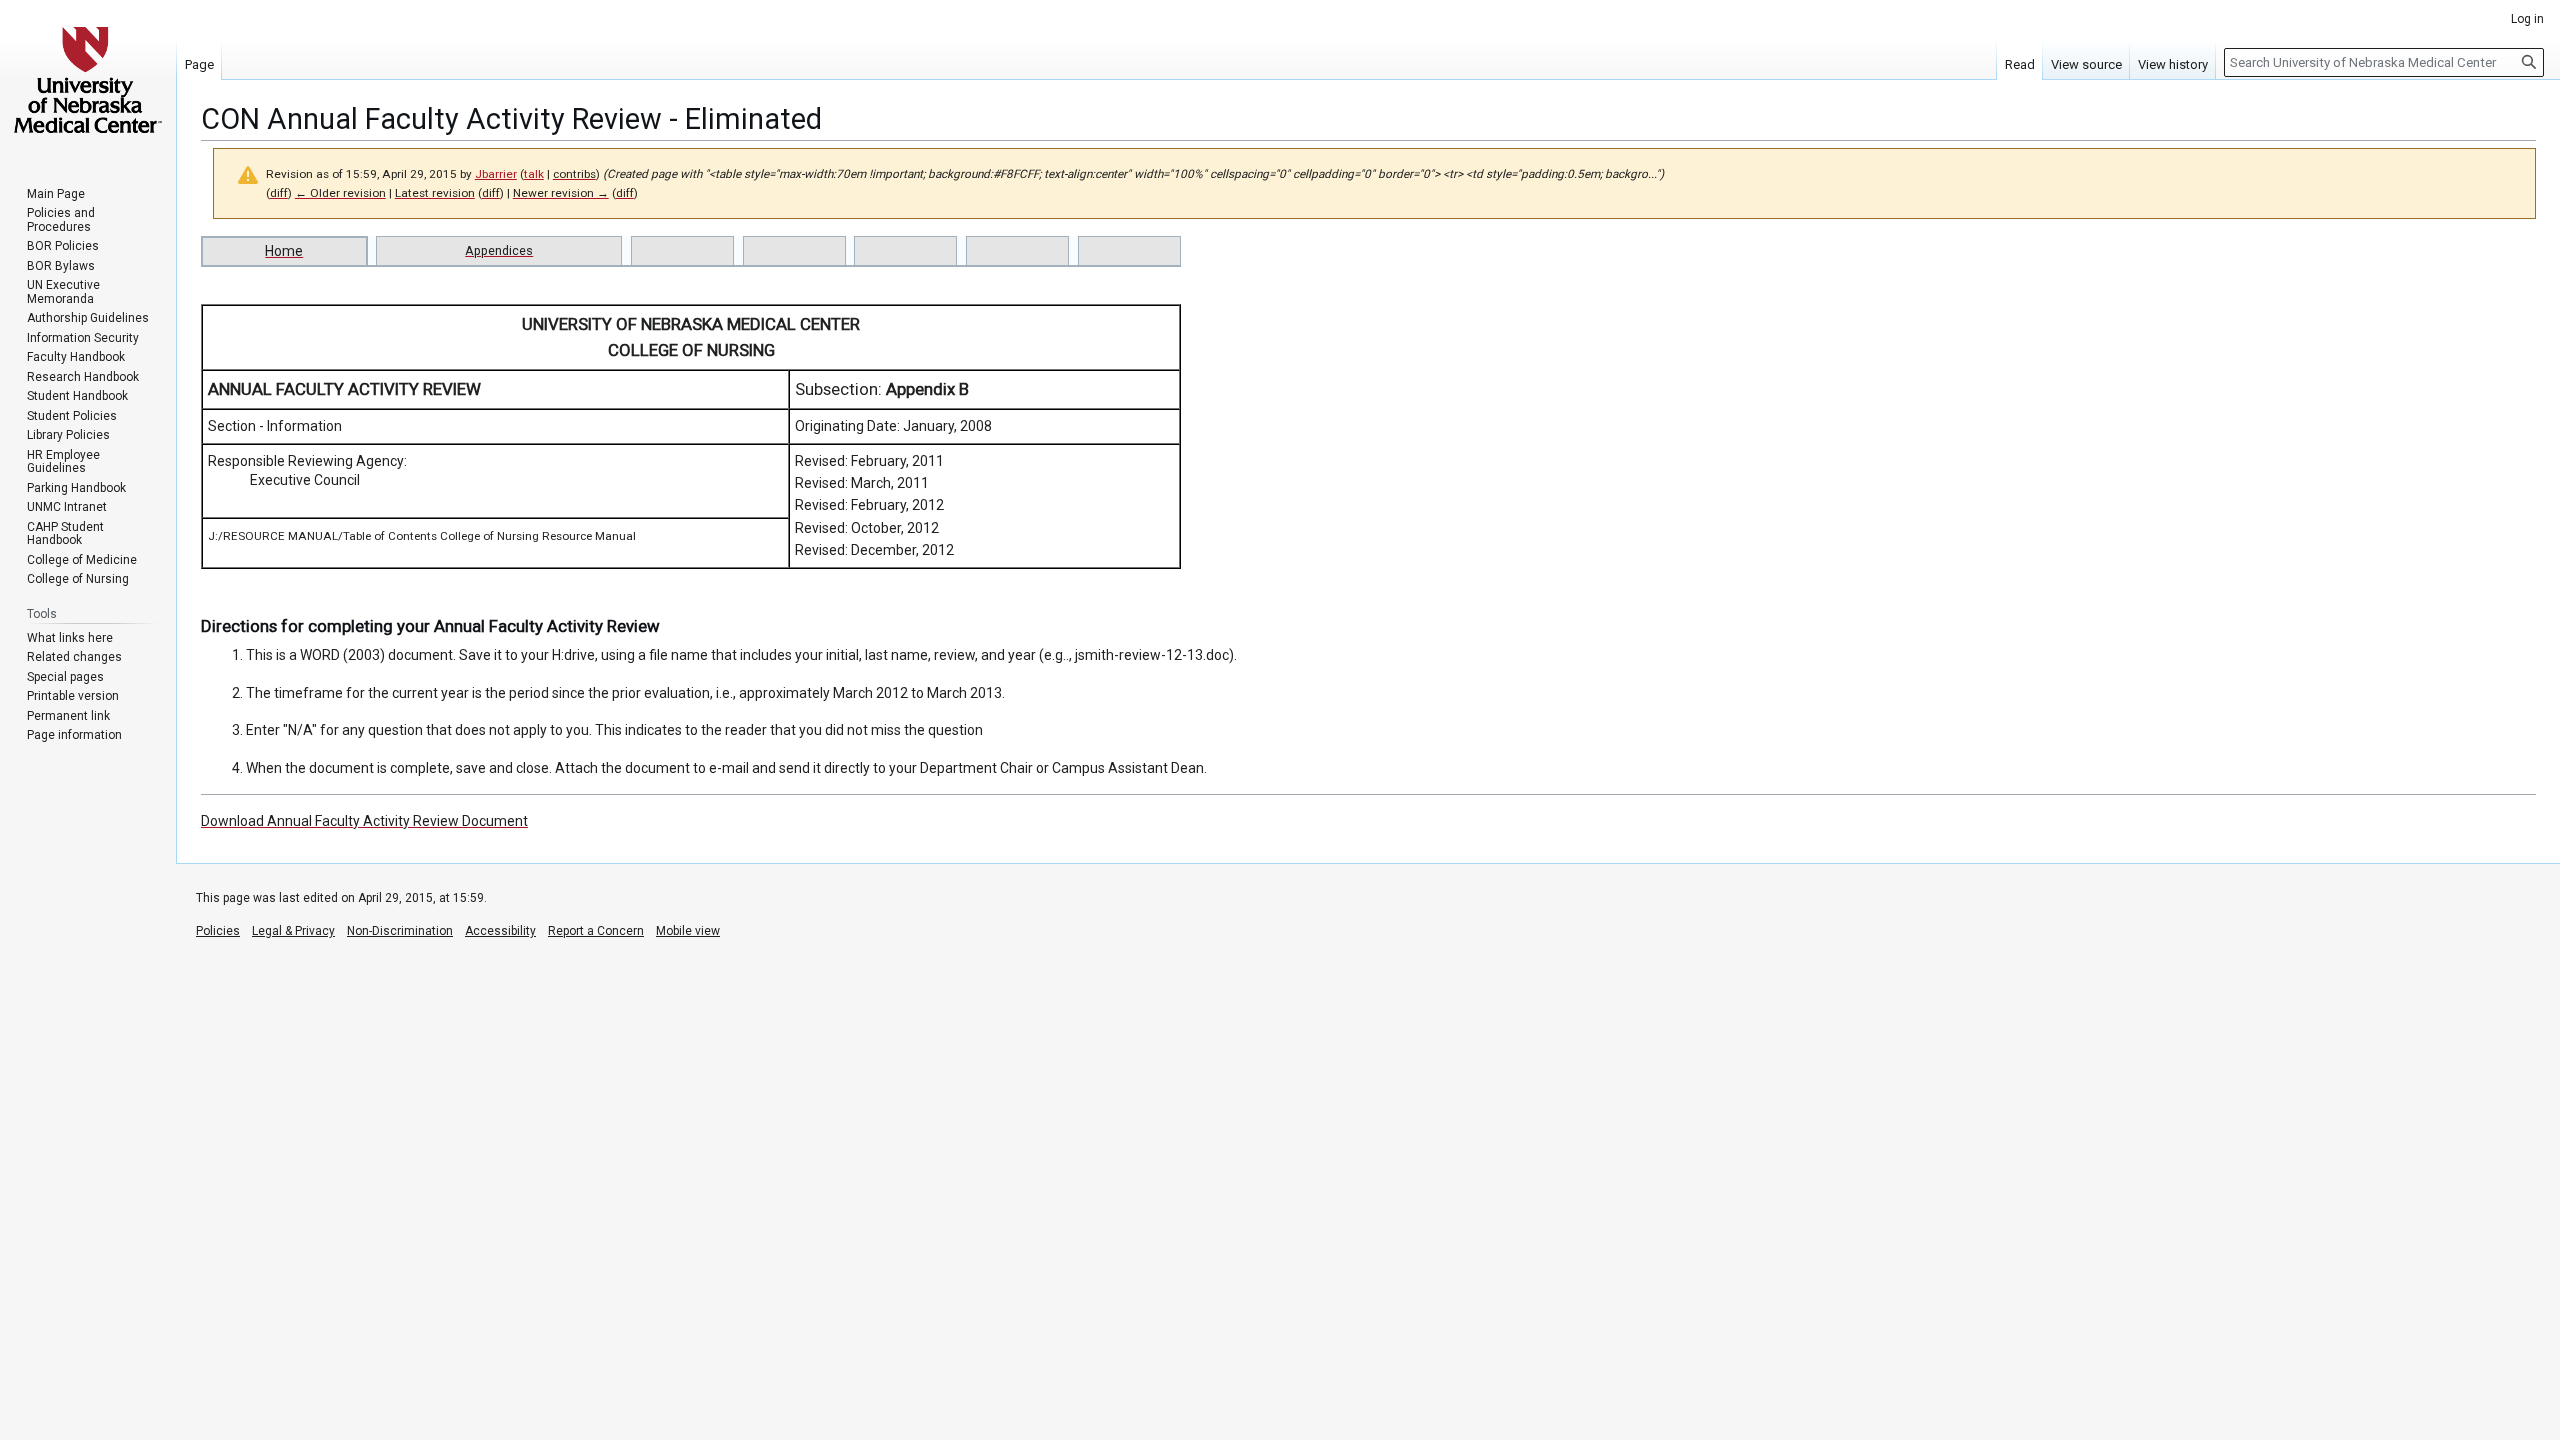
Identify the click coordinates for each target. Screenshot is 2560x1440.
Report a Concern (596, 931)
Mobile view (688, 931)
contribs (574, 174)
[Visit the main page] (88, 80)
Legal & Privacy (293, 931)
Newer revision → (561, 193)
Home (284, 251)
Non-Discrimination (400, 931)
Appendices (499, 250)
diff (279, 193)
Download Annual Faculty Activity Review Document (364, 821)
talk (534, 174)
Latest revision (435, 193)
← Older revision (340, 193)
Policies (218, 931)
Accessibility (500, 931)
